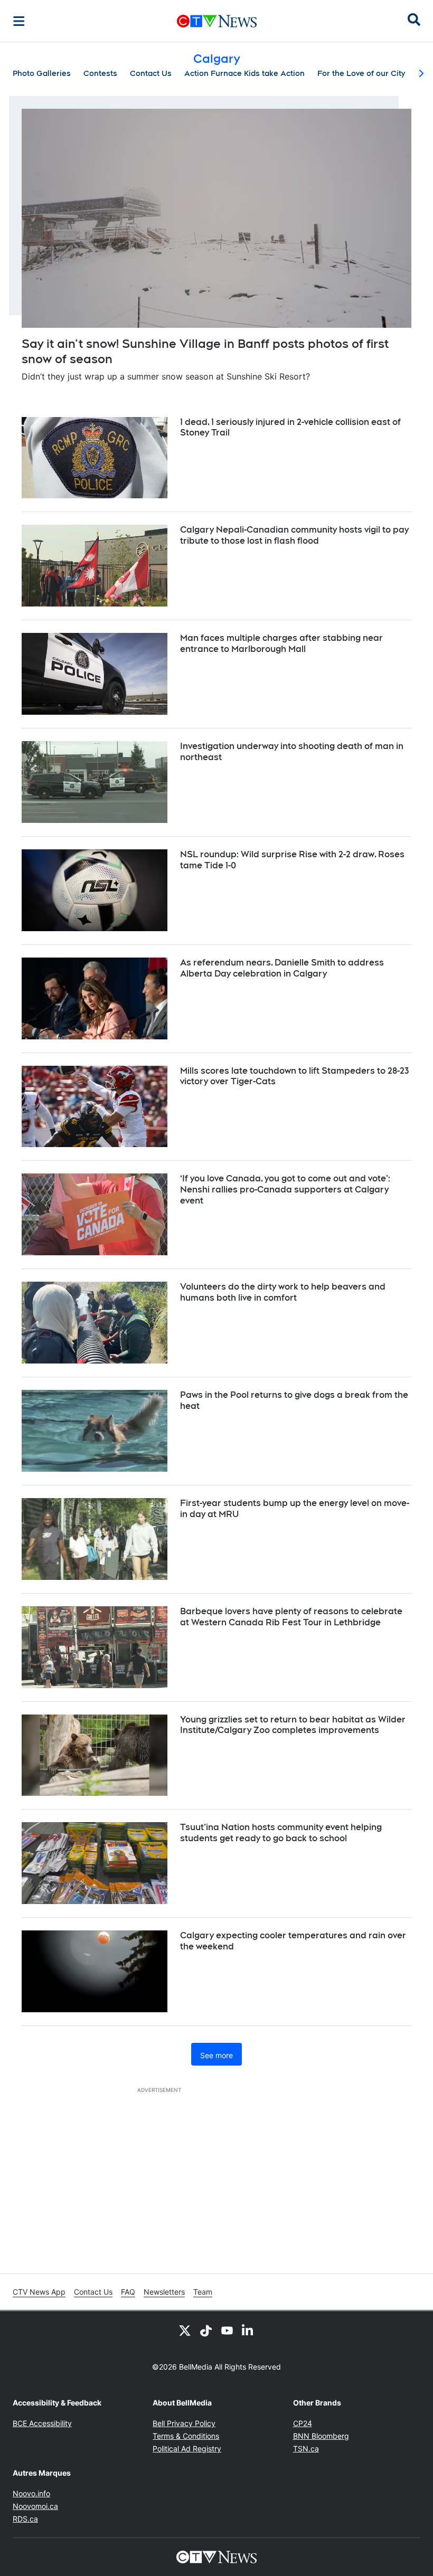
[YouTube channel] (227, 2330)
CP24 (303, 2423)
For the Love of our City (361, 73)
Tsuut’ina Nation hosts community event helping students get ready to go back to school (281, 1833)
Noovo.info (31, 2493)
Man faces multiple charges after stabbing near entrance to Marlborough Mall (281, 643)
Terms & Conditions (186, 2436)
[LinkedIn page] (248, 2330)
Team (203, 2292)
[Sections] (19, 21)
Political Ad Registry (187, 2449)
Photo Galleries (42, 73)
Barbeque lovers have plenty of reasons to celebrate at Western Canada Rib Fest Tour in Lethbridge (291, 1617)
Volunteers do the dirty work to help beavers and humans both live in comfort (283, 1292)
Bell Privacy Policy (184, 2423)
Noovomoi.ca (35, 2506)
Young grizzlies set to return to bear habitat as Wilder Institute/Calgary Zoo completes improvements (293, 1725)
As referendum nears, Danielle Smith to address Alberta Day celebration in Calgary (282, 968)
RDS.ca (25, 2519)
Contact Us (151, 73)
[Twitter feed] (185, 2330)
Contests (100, 73)
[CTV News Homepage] (217, 21)
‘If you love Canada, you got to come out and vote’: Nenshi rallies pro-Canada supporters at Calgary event (285, 1190)
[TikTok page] (206, 2330)
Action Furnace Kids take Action (244, 73)
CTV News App (39, 2292)
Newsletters (164, 2292)
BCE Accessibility (42, 2423)
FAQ (128, 2292)
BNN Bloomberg (321, 2436)
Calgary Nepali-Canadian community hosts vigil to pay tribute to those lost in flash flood (294, 535)
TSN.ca (306, 2449)
